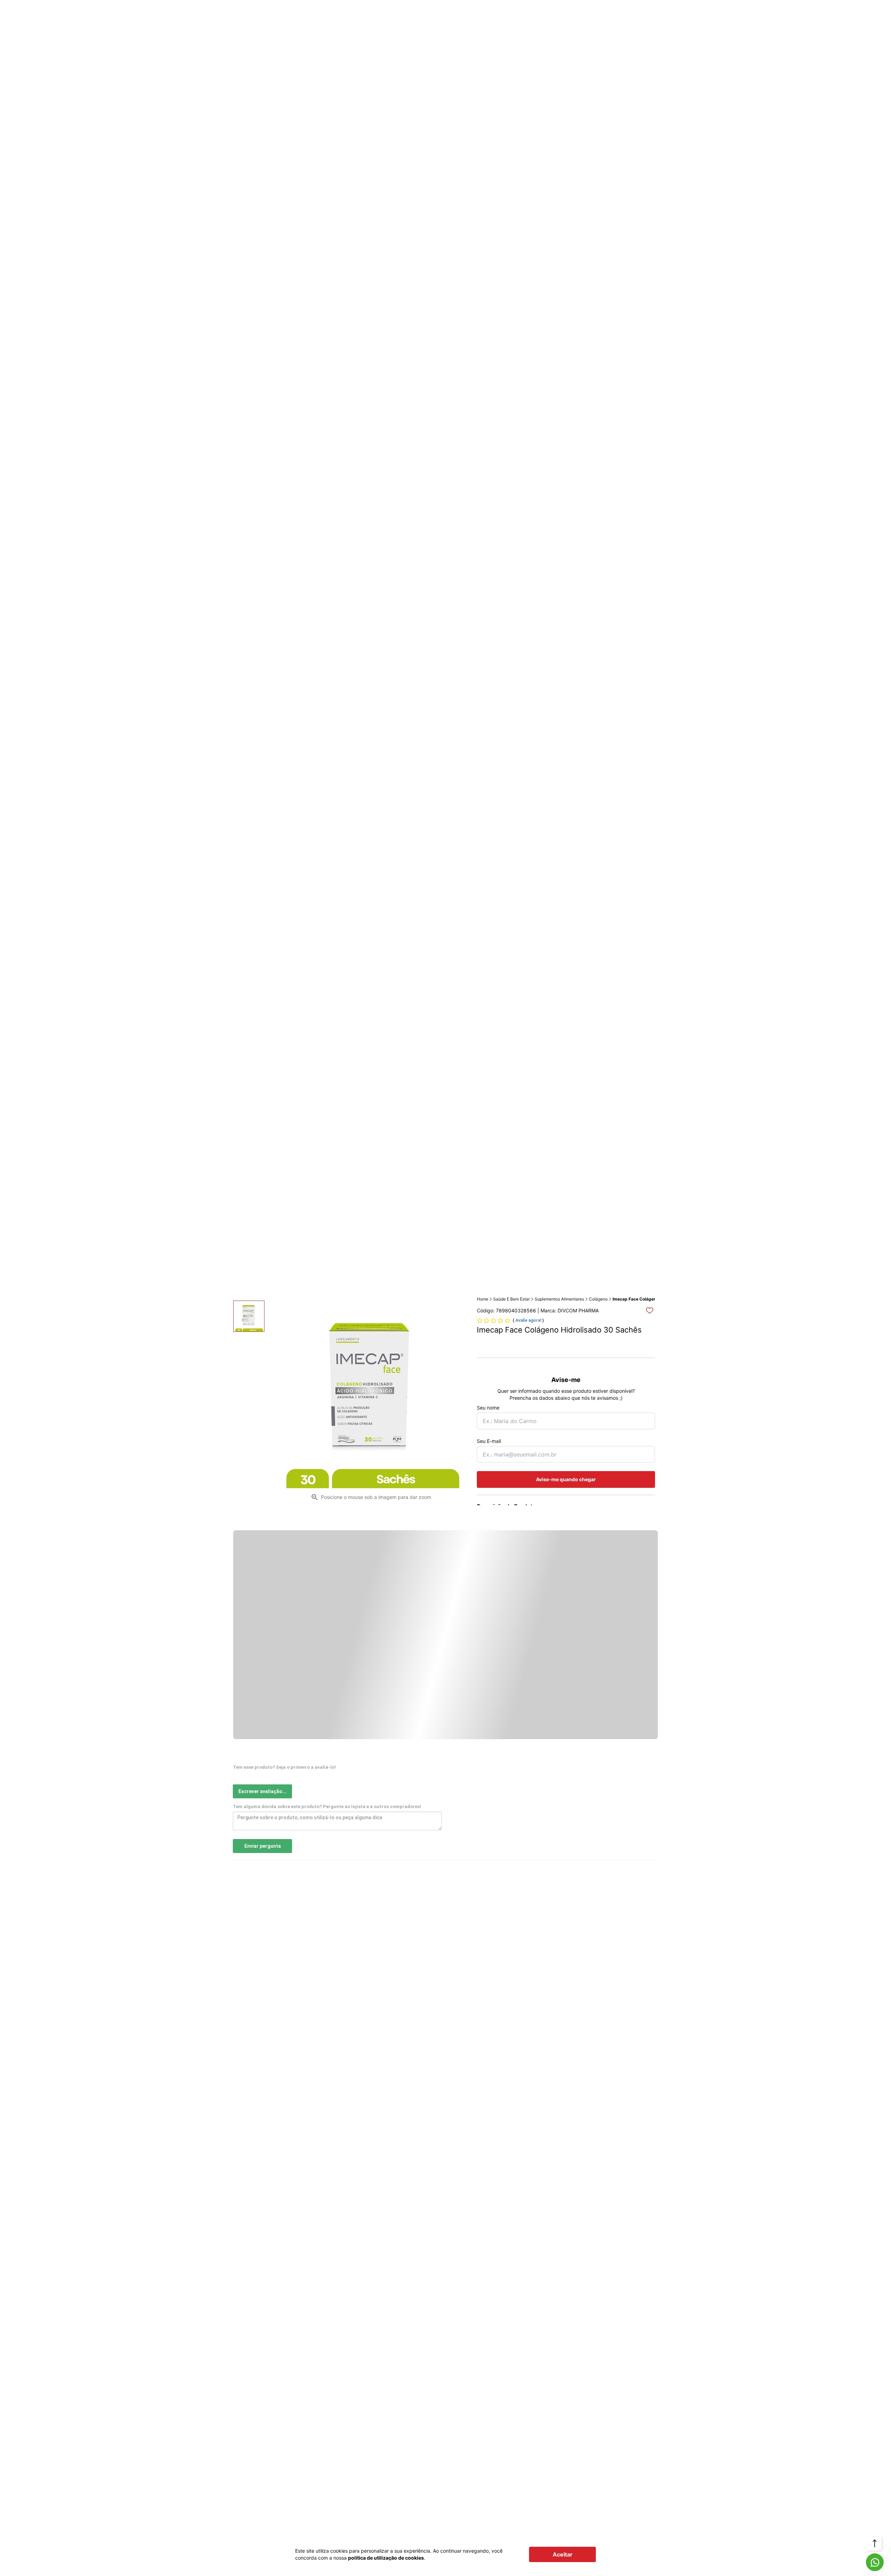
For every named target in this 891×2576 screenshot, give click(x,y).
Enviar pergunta (263, 1846)
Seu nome (488, 1408)
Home (483, 1299)
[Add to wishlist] (650, 1310)
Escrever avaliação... (262, 1791)
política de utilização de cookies (386, 2558)
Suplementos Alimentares (559, 1299)
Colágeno (598, 1299)
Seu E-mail (489, 1441)
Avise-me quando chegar (566, 1479)
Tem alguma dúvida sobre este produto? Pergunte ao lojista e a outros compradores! (327, 1807)
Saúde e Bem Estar (511, 1299)
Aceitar (563, 2554)
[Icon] (875, 2562)
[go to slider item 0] (249, 1316)
